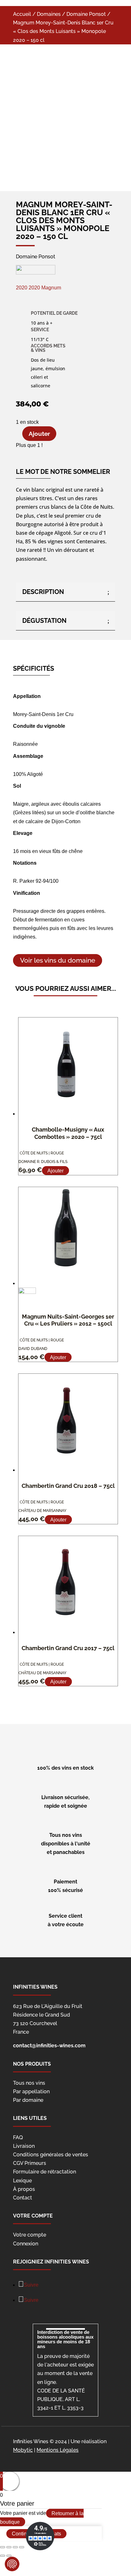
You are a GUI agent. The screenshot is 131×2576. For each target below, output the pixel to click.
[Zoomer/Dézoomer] (22, 2547)
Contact (23, 2198)
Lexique (22, 2181)
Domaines (49, 14)
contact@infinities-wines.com (49, 2046)
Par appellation (31, 2092)
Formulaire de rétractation (45, 2172)
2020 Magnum (45, 288)
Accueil (22, 14)
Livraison (24, 2146)
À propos (24, 2189)
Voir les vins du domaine (58, 961)
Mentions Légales (58, 2450)
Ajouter (39, 434)
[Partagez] (9, 2547)
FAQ (18, 2137)
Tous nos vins (29, 2083)
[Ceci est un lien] (52, 160)
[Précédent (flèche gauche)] (3, 2556)
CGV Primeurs (30, 2163)
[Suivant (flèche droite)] (9, 2556)
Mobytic (23, 2450)
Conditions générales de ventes (51, 2155)
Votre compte (30, 2235)
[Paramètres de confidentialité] (12, 2564)
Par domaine (28, 2100)
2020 (22, 288)
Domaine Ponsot (86, 14)
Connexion (26, 2244)
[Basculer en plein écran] (15, 2547)
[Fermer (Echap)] (3, 2547)
